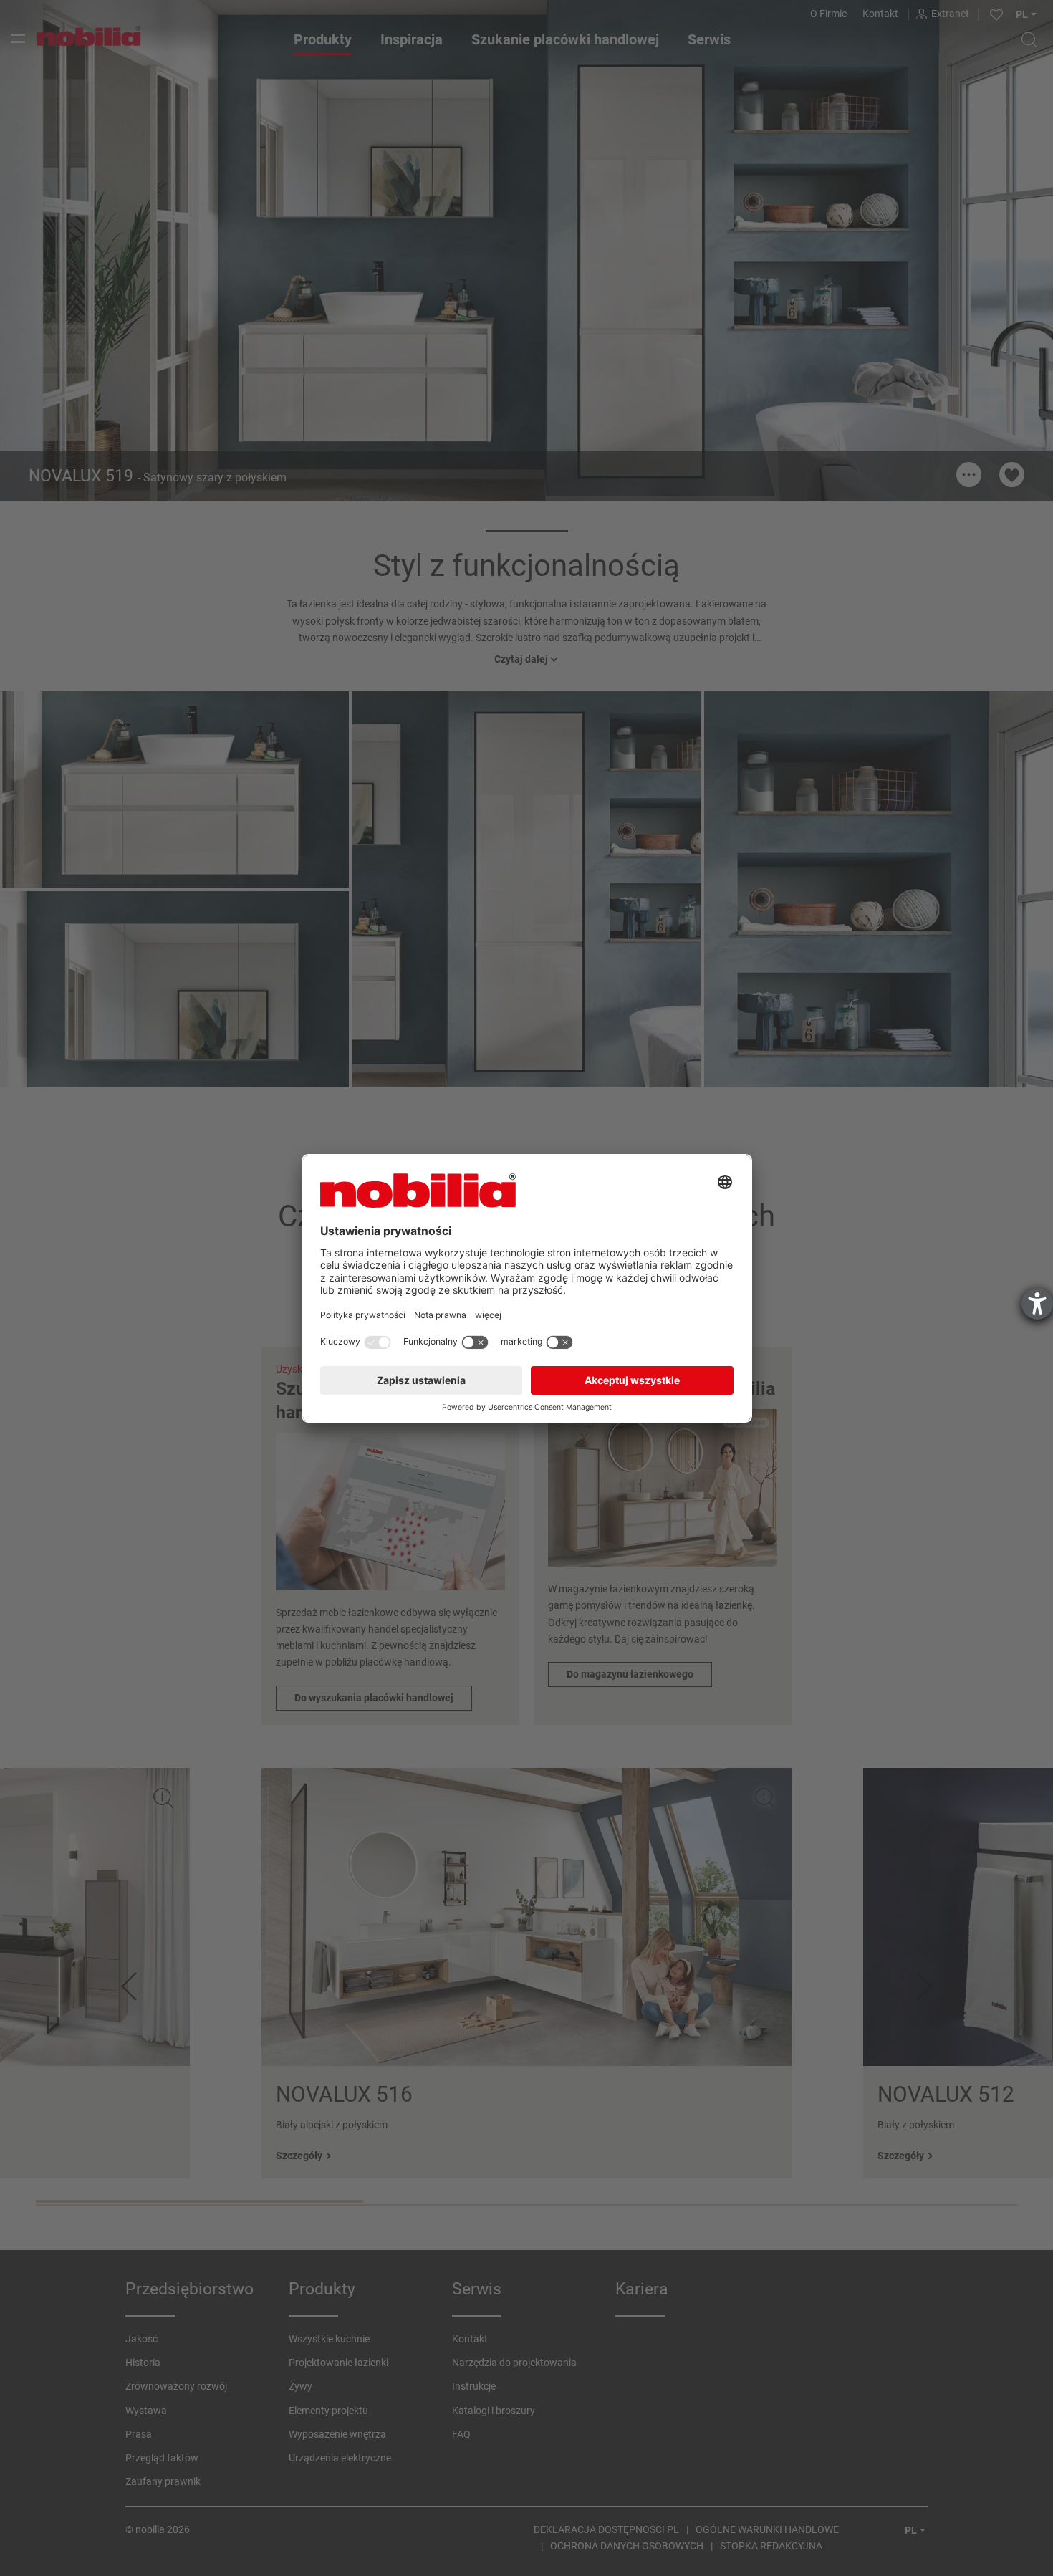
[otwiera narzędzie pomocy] (1037, 1304)
